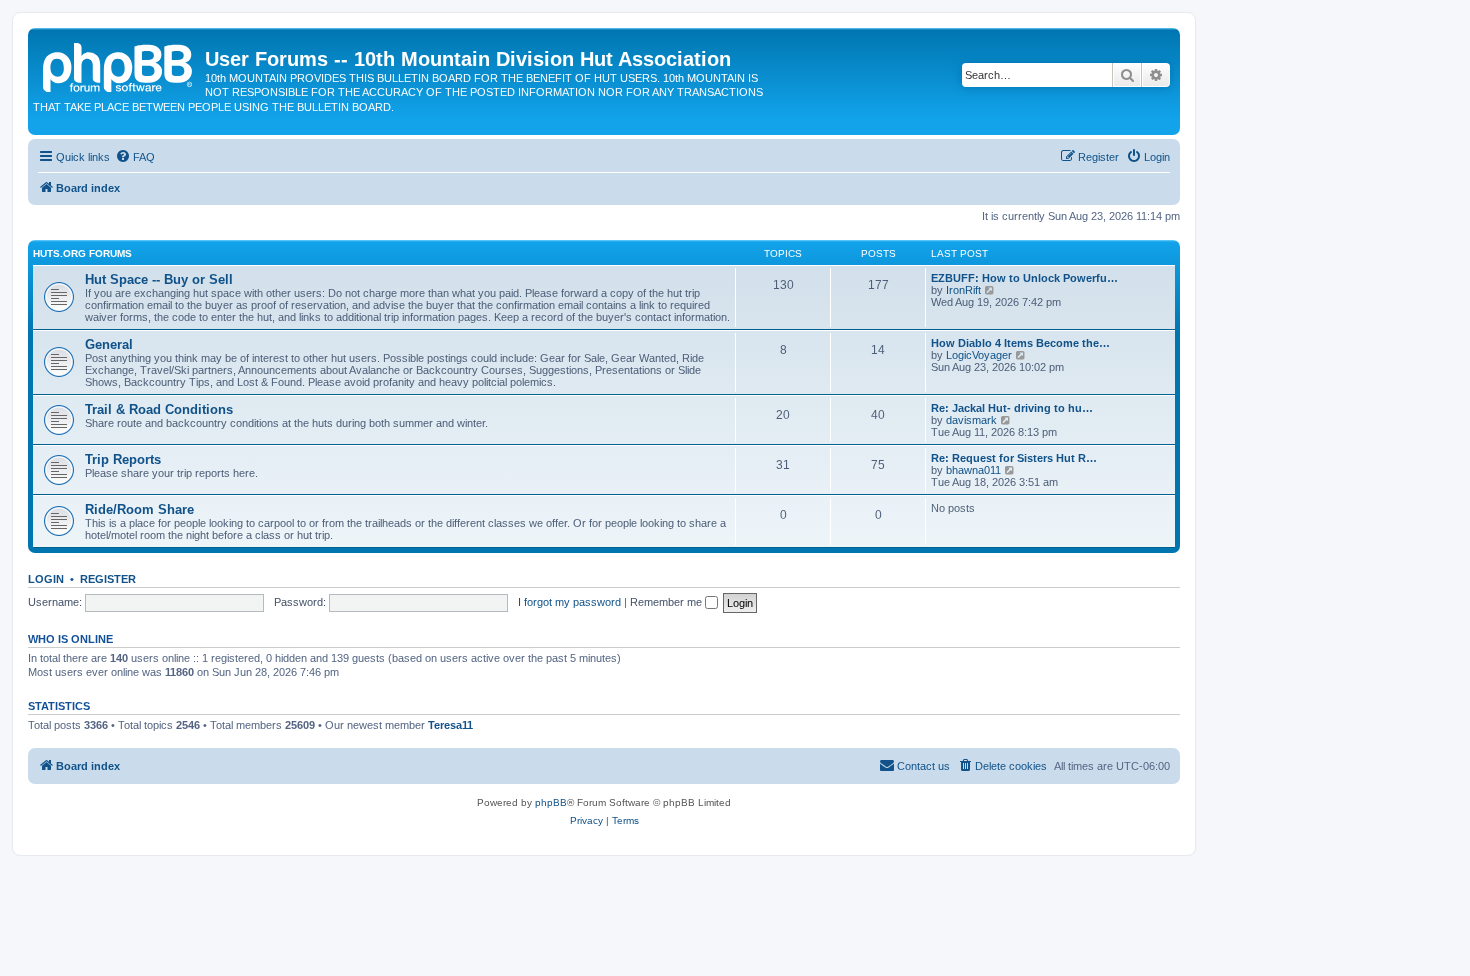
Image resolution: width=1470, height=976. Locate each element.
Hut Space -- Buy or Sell (159, 279)
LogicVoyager (979, 355)
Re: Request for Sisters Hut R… (1014, 458)
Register (108, 579)
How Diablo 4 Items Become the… (1020, 343)
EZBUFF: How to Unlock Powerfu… (1024, 278)
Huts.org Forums (82, 253)
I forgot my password (569, 602)
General (109, 344)
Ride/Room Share (139, 509)
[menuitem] (135, 157)
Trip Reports (123, 459)
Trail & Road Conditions (159, 409)
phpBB (551, 802)
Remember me (667, 602)
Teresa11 (450, 725)
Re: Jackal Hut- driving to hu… (1012, 408)
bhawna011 (973, 470)
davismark (971, 420)
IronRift (963, 290)
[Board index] (119, 65)
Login (46, 579)
